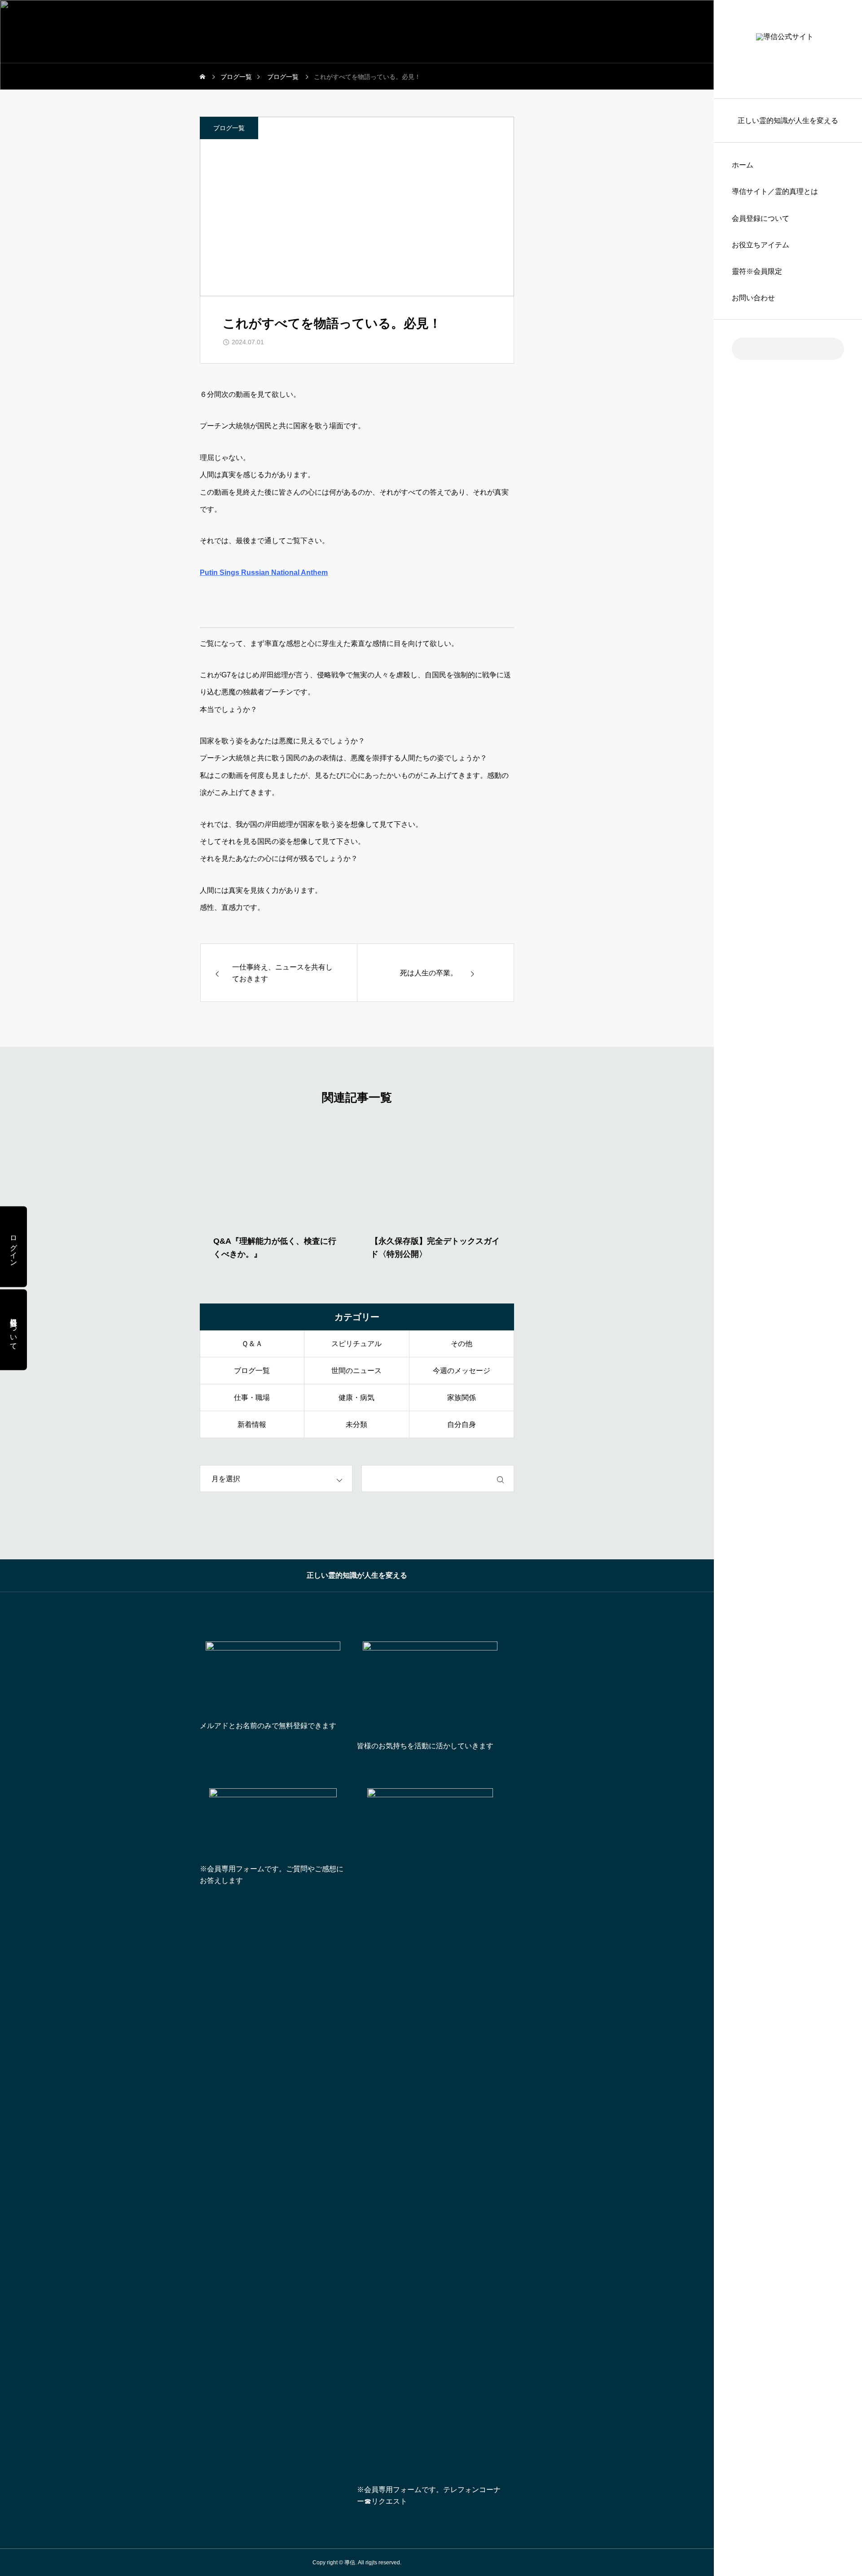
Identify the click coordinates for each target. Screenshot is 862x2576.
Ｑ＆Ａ (252, 1344)
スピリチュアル (356, 1344)
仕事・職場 (252, 1398)
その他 (462, 1344)
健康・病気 (356, 1398)
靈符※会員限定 (757, 271)
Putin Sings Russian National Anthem (264, 573)
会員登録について (761, 218)
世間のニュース (356, 1371)
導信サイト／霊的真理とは (775, 191)
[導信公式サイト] (788, 49)
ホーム (743, 165)
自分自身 (462, 1424)
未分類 (356, 1424)
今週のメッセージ (462, 1371)
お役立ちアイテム (761, 245)
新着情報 (252, 1424)
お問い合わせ (753, 298)
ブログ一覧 (229, 128)
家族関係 (462, 1398)
